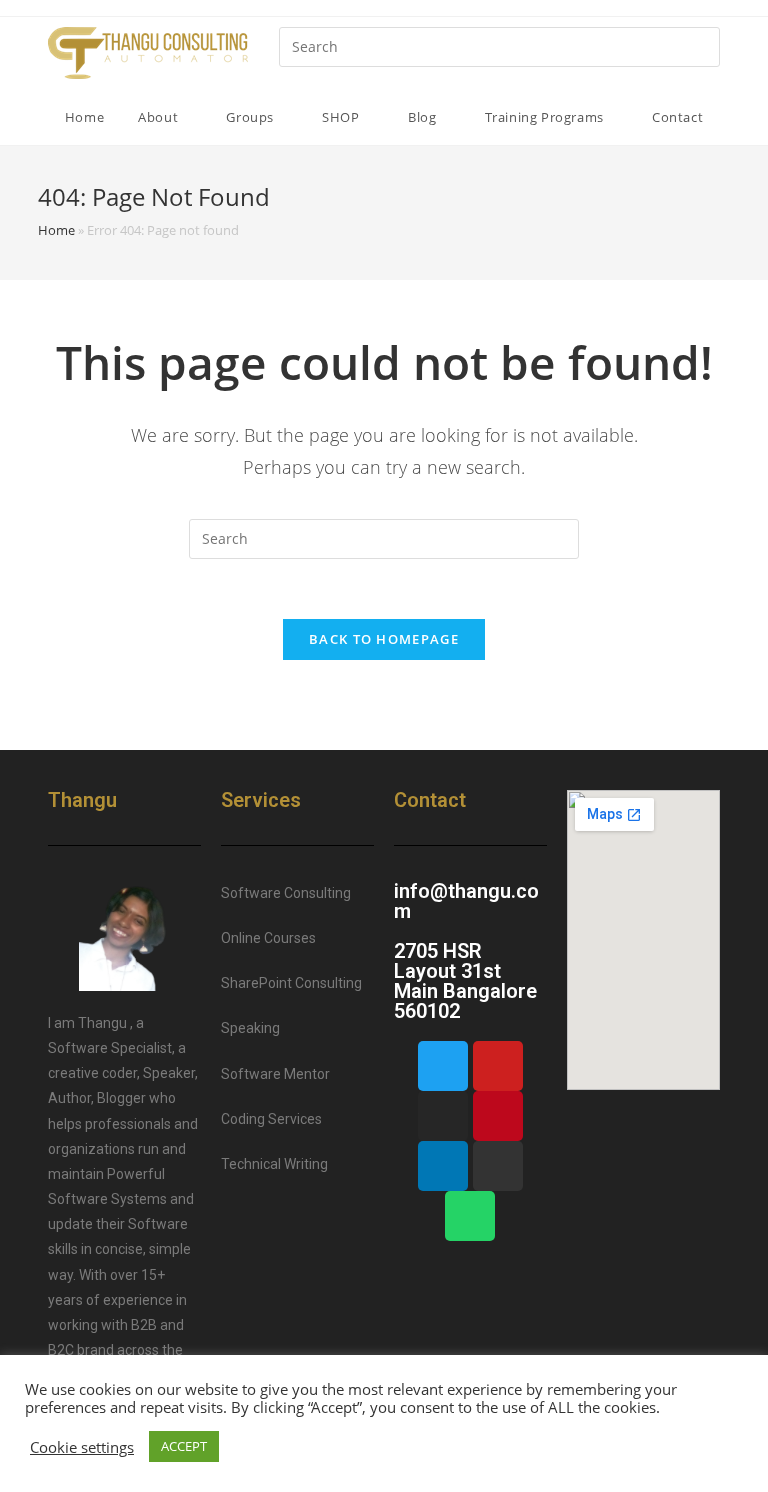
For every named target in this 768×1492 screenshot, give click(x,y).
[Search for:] (499, 45)
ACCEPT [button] (184, 1446)
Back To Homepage (384, 639)
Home (84, 117)
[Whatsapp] (470, 1216)
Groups (251, 117)
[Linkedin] (443, 1166)
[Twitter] (443, 1066)
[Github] (498, 1166)
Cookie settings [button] (82, 1447)
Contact (677, 117)
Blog (424, 117)
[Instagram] (443, 1116)
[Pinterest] (498, 1116)
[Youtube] (498, 1066)
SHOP (342, 117)
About (160, 117)
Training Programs (546, 117)
